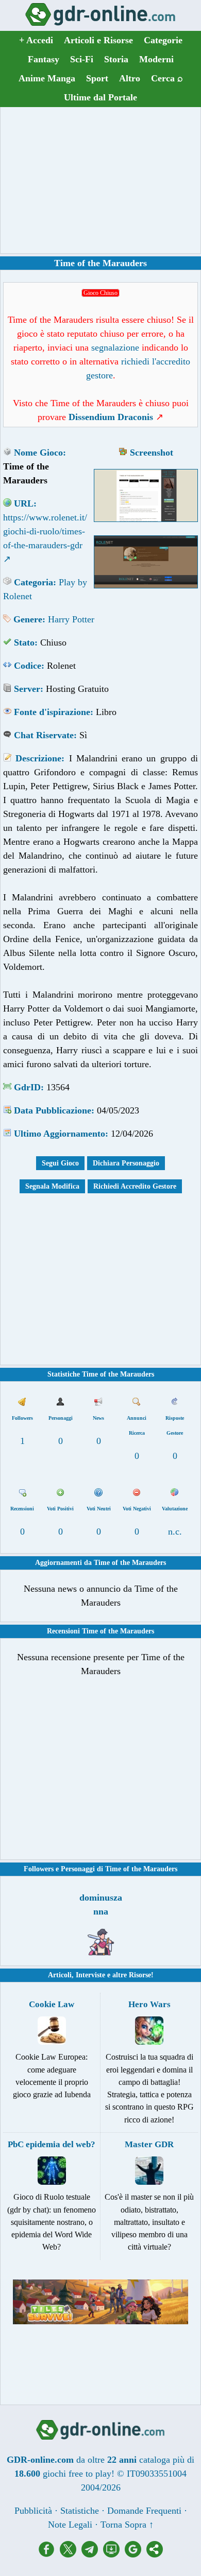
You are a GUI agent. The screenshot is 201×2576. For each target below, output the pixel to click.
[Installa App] (114, 2554)
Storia (116, 59)
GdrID (27, 1087)
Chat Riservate (44, 735)
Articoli (60, 1975)
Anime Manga (47, 78)
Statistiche (80, 2511)
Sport (97, 78)
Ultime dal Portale (100, 97)
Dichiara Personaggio (126, 1163)
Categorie (163, 40)
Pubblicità (33, 2511)
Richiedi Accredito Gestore (135, 1186)
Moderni (156, 59)
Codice (28, 666)
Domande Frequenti (144, 2511)
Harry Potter (71, 619)
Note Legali (70, 2525)
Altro (130, 78)
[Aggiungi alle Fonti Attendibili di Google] (136, 2554)
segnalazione (115, 347)
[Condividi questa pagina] (155, 2554)
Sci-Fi (82, 59)
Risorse (140, 1975)
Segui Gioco (60, 1163)
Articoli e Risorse (98, 40)
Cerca (167, 78)
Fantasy (44, 59)
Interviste (90, 1975)
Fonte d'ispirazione (52, 712)
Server (27, 689)
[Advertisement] (100, 180)
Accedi (36, 40)
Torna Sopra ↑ (127, 2525)
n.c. (175, 1531)
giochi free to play (77, 2474)
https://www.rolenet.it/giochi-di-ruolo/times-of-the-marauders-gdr (45, 531)
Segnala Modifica (52, 1186)
